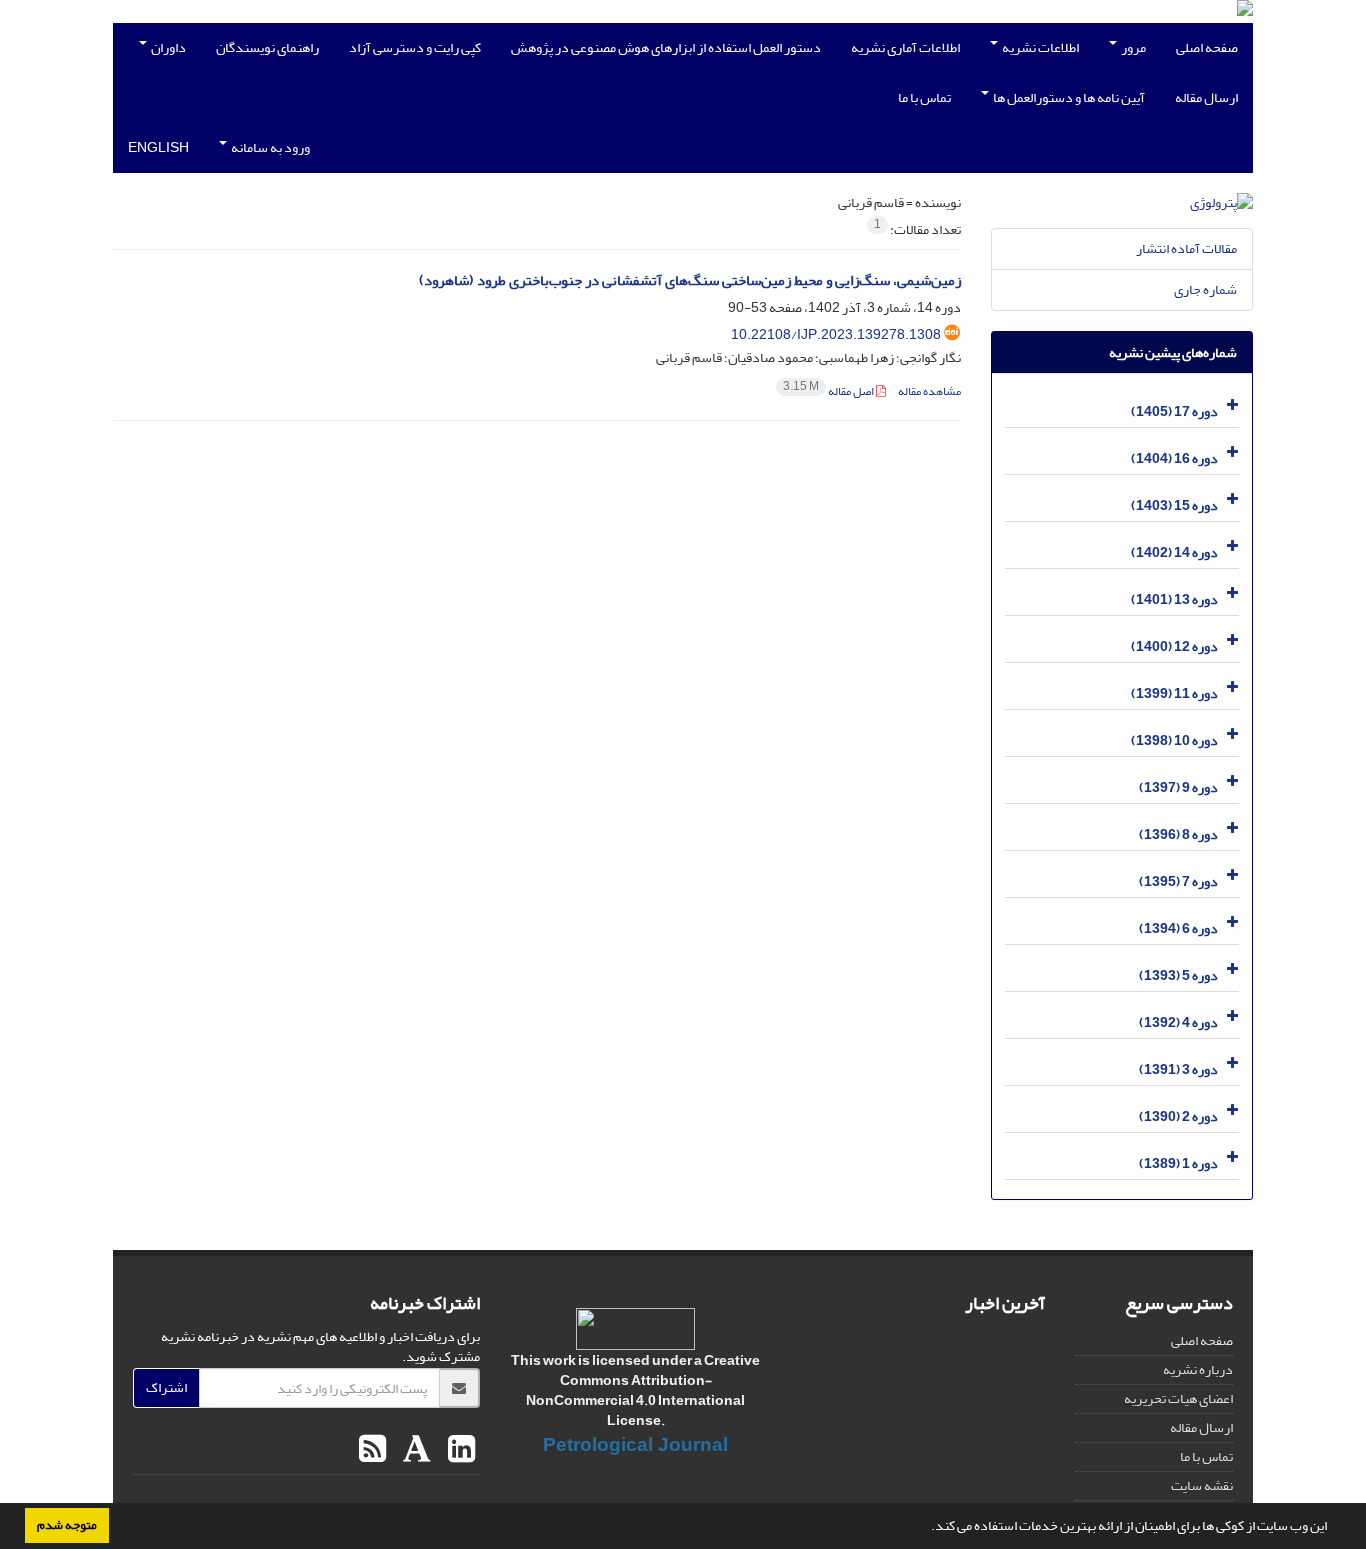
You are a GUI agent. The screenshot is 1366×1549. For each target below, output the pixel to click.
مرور (1132, 47)
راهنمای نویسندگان (267, 47)
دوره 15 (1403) (1174, 505)
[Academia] (414, 1450)
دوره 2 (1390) (1178, 1116)
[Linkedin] (459, 1450)
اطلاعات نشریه (1039, 47)
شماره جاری (1205, 289)
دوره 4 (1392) (1178, 1022)
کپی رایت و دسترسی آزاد (415, 47)
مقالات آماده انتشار (1186, 248)
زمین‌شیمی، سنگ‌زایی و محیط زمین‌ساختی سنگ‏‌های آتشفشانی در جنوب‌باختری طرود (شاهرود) (690, 280)
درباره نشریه (1198, 1369)
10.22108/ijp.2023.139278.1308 (836, 334)
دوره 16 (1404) (1174, 458)
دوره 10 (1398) (1174, 740)
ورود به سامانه (269, 147)
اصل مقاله (829, 391)
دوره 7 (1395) (1178, 881)
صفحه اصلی (1207, 47)
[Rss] (372, 1450)
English (158, 147)
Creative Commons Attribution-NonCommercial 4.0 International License (643, 1390)
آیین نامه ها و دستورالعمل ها (1068, 97)
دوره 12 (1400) (1174, 646)
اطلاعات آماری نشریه (905, 47)
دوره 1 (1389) (1178, 1163)
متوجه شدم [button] (67, 1525)
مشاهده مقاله (929, 391)
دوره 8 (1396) (1178, 834)
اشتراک (166, 1387)
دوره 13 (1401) (1174, 599)
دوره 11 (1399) (1174, 693)
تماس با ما (924, 97)
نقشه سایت (1202, 1485)
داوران (167, 47)
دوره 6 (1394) (1178, 928)
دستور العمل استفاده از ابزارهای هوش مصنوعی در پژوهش (666, 47)
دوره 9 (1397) (1178, 787)
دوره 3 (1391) (1178, 1069)
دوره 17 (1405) (1174, 411)
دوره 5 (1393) (1178, 975)
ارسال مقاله (1206, 97)
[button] (926, 1528)
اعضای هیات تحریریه (1178, 1398)
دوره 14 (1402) (1174, 552)
